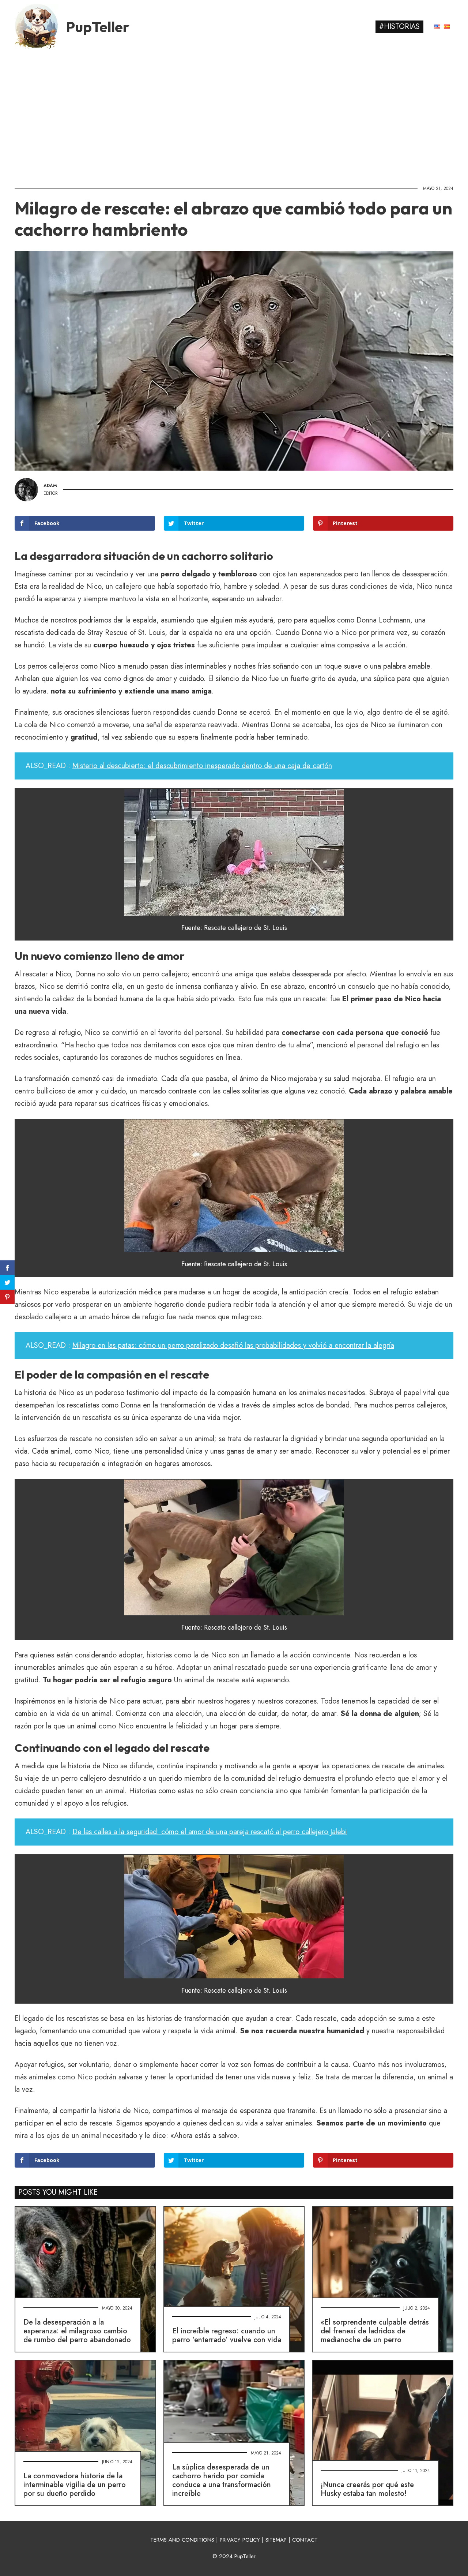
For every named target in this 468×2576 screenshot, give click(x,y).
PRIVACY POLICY (240, 2540)
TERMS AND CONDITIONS (182, 2540)
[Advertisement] (234, 115)
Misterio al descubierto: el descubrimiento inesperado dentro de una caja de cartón (202, 766)
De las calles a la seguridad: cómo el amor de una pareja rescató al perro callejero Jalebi (210, 1832)
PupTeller (98, 27)
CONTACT (305, 2540)
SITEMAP (276, 2540)
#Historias (399, 27)
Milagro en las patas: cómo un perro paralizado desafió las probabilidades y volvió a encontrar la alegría (233, 1345)
